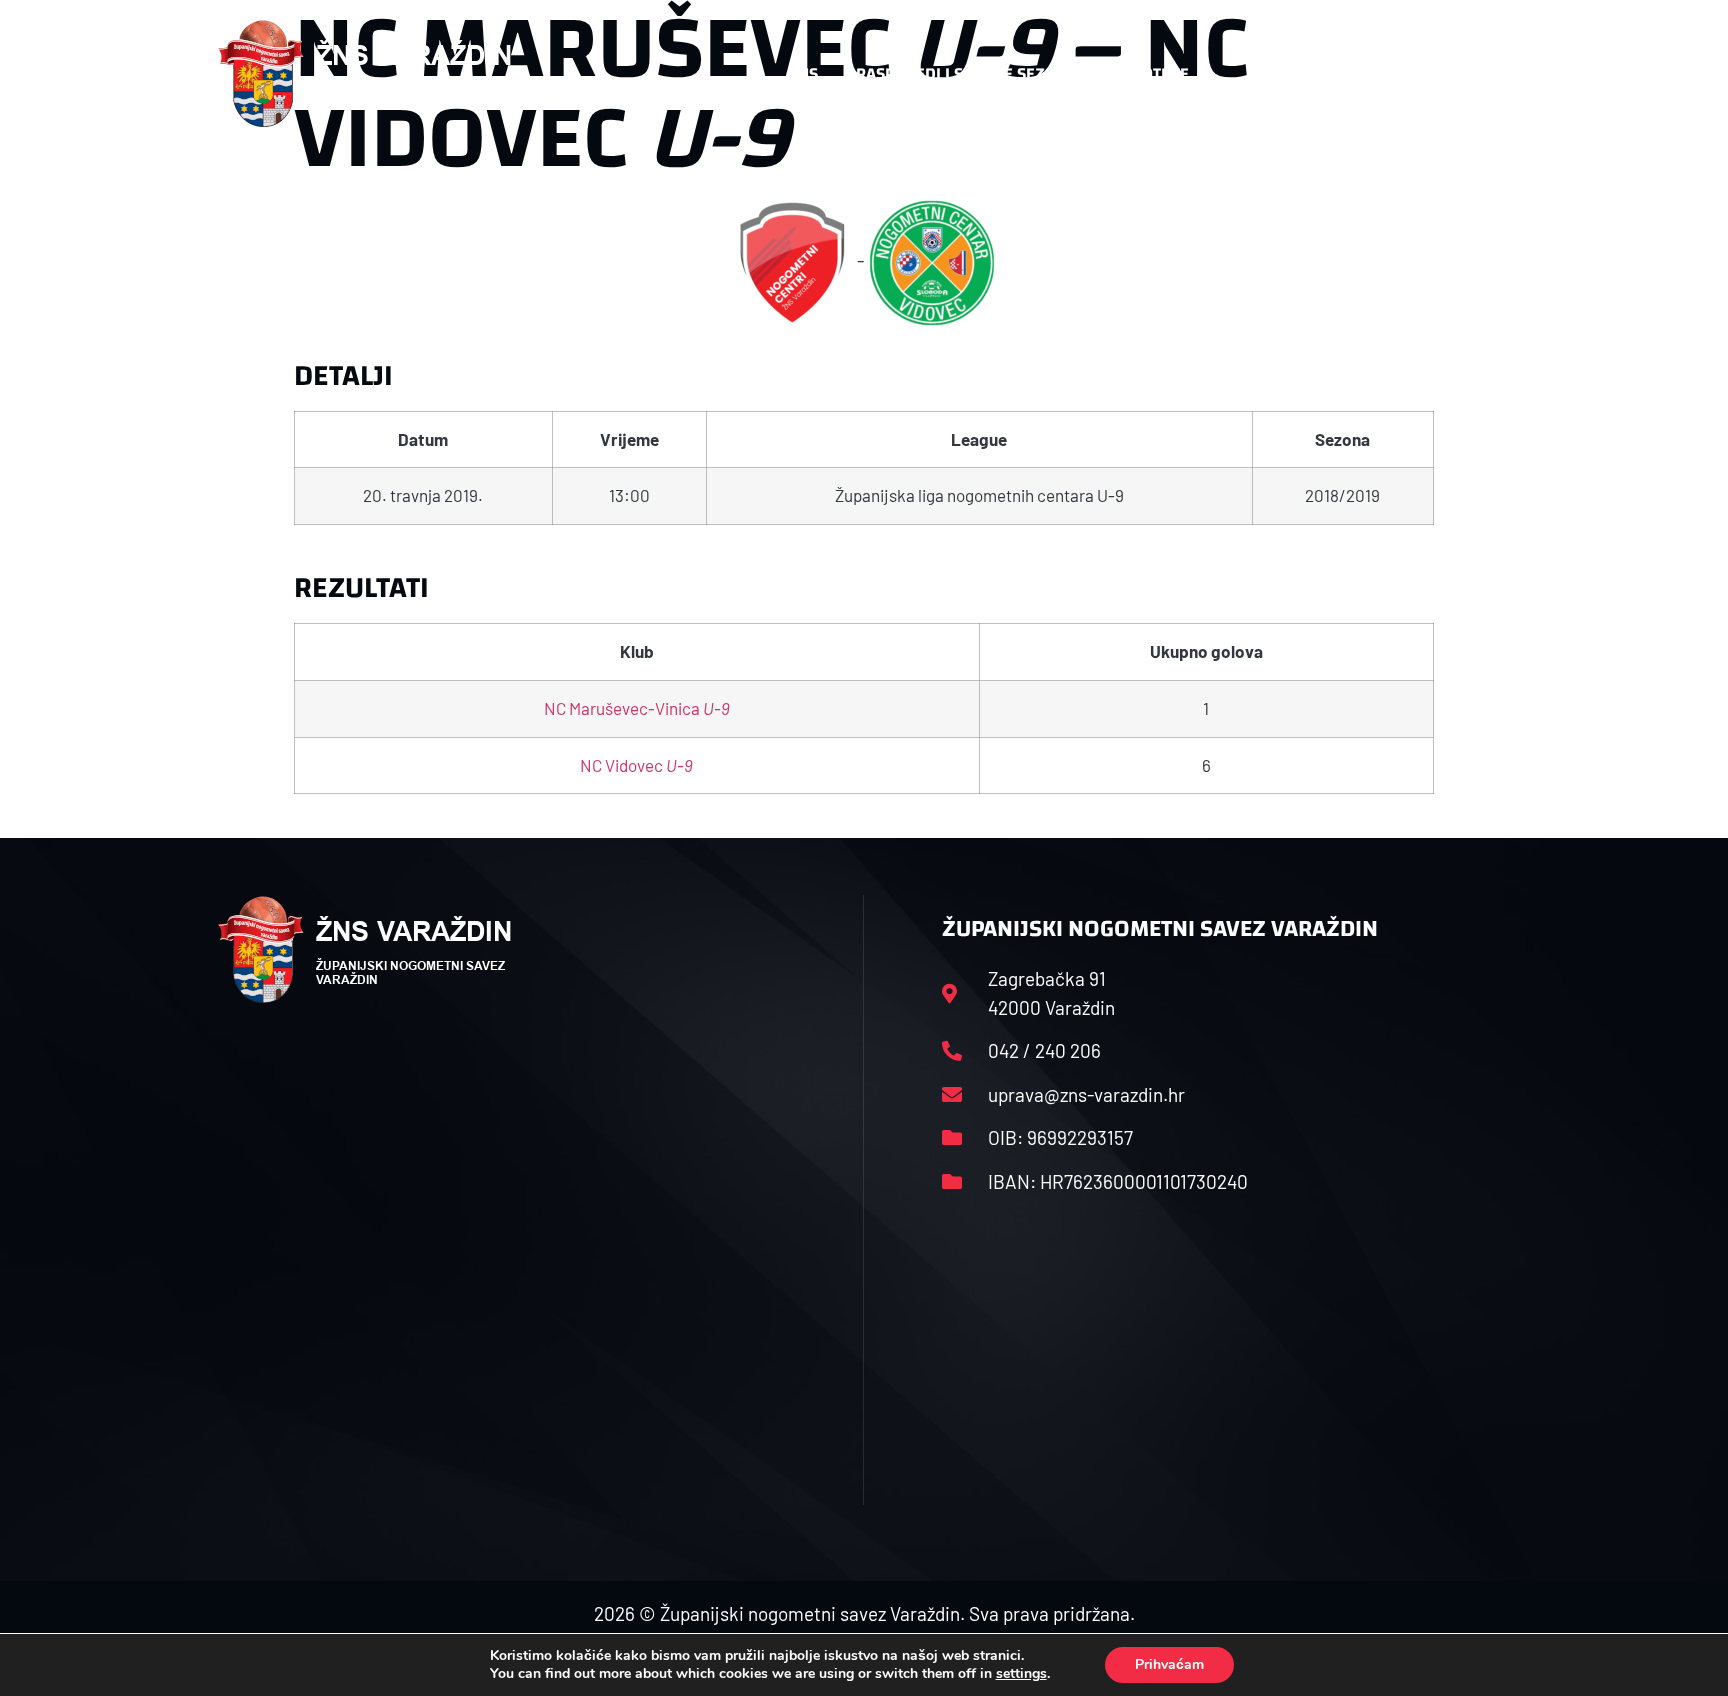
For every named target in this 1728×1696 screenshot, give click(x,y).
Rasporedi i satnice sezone (966, 73)
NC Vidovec (636, 765)
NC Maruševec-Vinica (637, 708)
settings (1021, 1674)
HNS (802, 73)
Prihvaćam (1169, 1664)
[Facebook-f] (1379, 74)
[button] (1470, 74)
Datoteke (1151, 73)
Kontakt (1280, 73)
